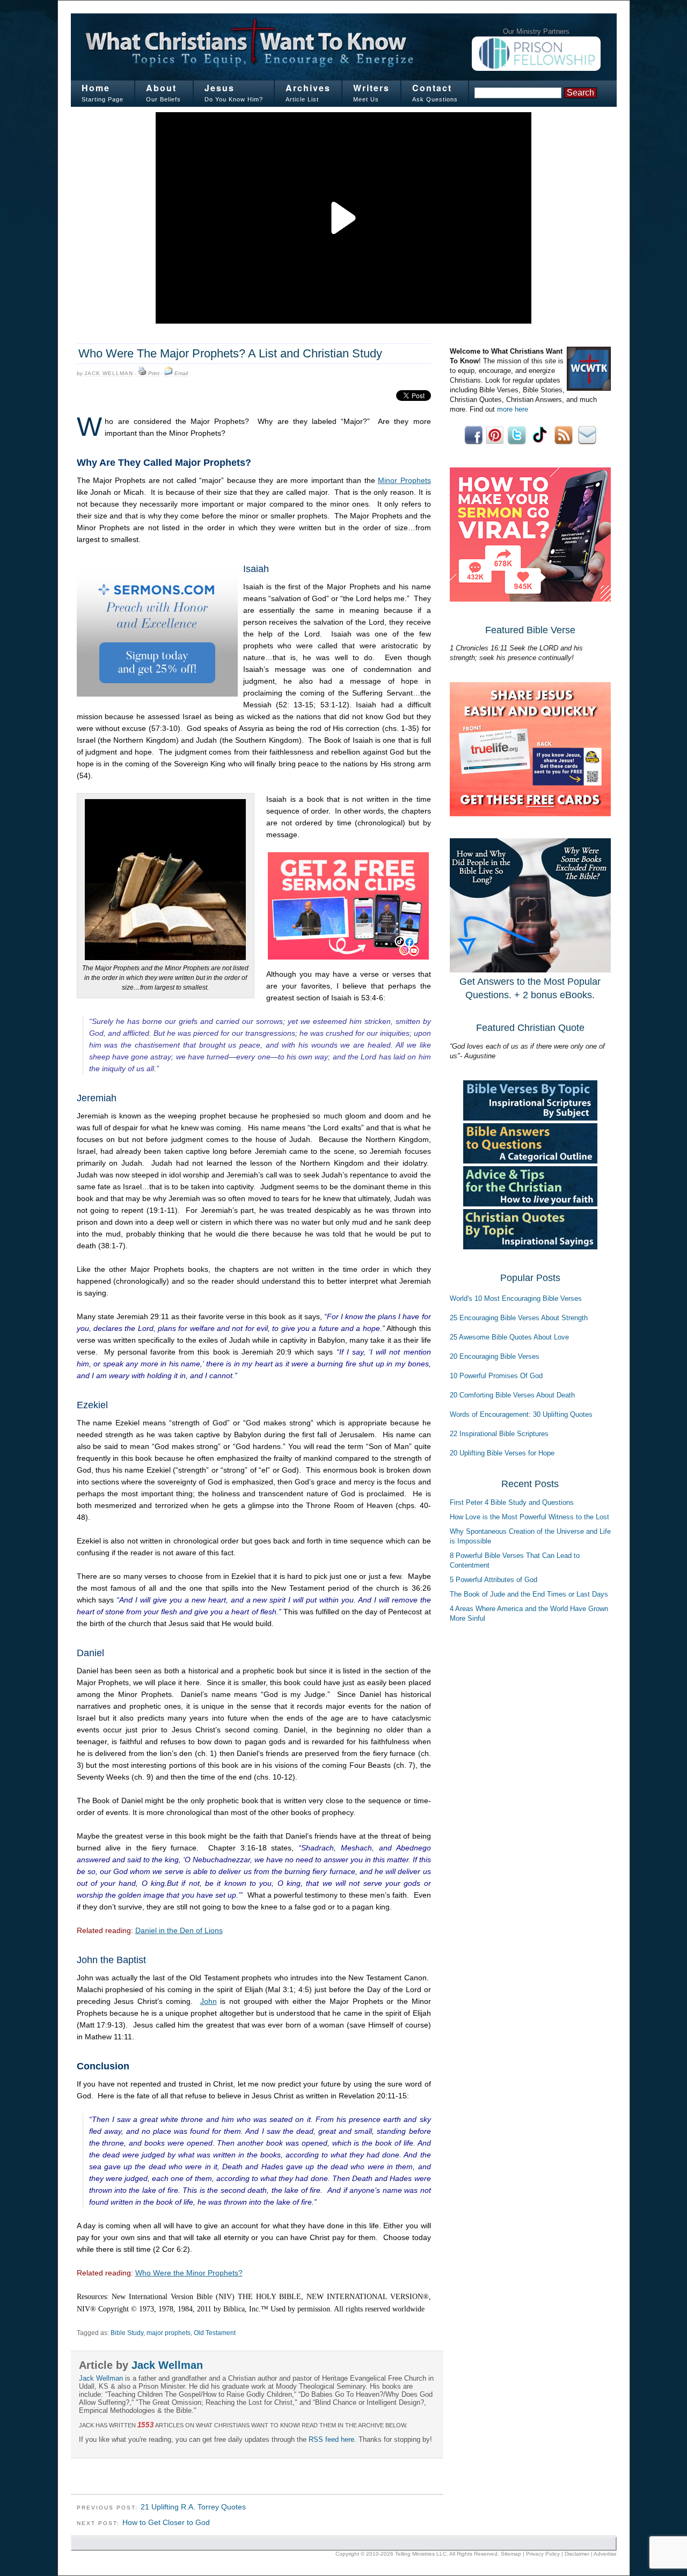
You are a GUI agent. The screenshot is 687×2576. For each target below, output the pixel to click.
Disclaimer (577, 2554)
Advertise (605, 2554)
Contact (432, 88)
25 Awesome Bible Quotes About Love (509, 1337)
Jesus (220, 88)
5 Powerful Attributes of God (494, 1580)
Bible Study (127, 2333)
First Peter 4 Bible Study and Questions (512, 1502)
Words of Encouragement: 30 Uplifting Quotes (521, 1414)
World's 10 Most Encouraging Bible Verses (516, 1298)
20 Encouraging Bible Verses (495, 1356)
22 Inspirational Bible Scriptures (499, 1434)
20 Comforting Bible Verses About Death (512, 1395)
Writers (371, 88)
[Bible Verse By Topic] (530, 1118)
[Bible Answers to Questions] (530, 1161)
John (209, 2001)
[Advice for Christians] (530, 1204)
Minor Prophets (404, 480)
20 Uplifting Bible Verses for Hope (502, 1453)
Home (96, 88)
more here (513, 409)
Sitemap (511, 2554)
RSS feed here (331, 2439)
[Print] (142, 374)
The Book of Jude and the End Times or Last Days (529, 1594)
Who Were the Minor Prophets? (189, 2273)
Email (181, 373)
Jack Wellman (109, 373)
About (161, 88)
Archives (308, 88)
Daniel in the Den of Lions (179, 1930)
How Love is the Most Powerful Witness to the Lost (529, 1517)
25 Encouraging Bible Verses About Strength (519, 1318)
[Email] (169, 374)
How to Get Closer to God (166, 2522)
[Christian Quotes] (530, 1247)
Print (154, 373)
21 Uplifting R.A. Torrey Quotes (193, 2507)
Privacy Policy (543, 2554)
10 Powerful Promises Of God (496, 1376)
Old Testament (215, 2333)
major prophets (169, 2333)
